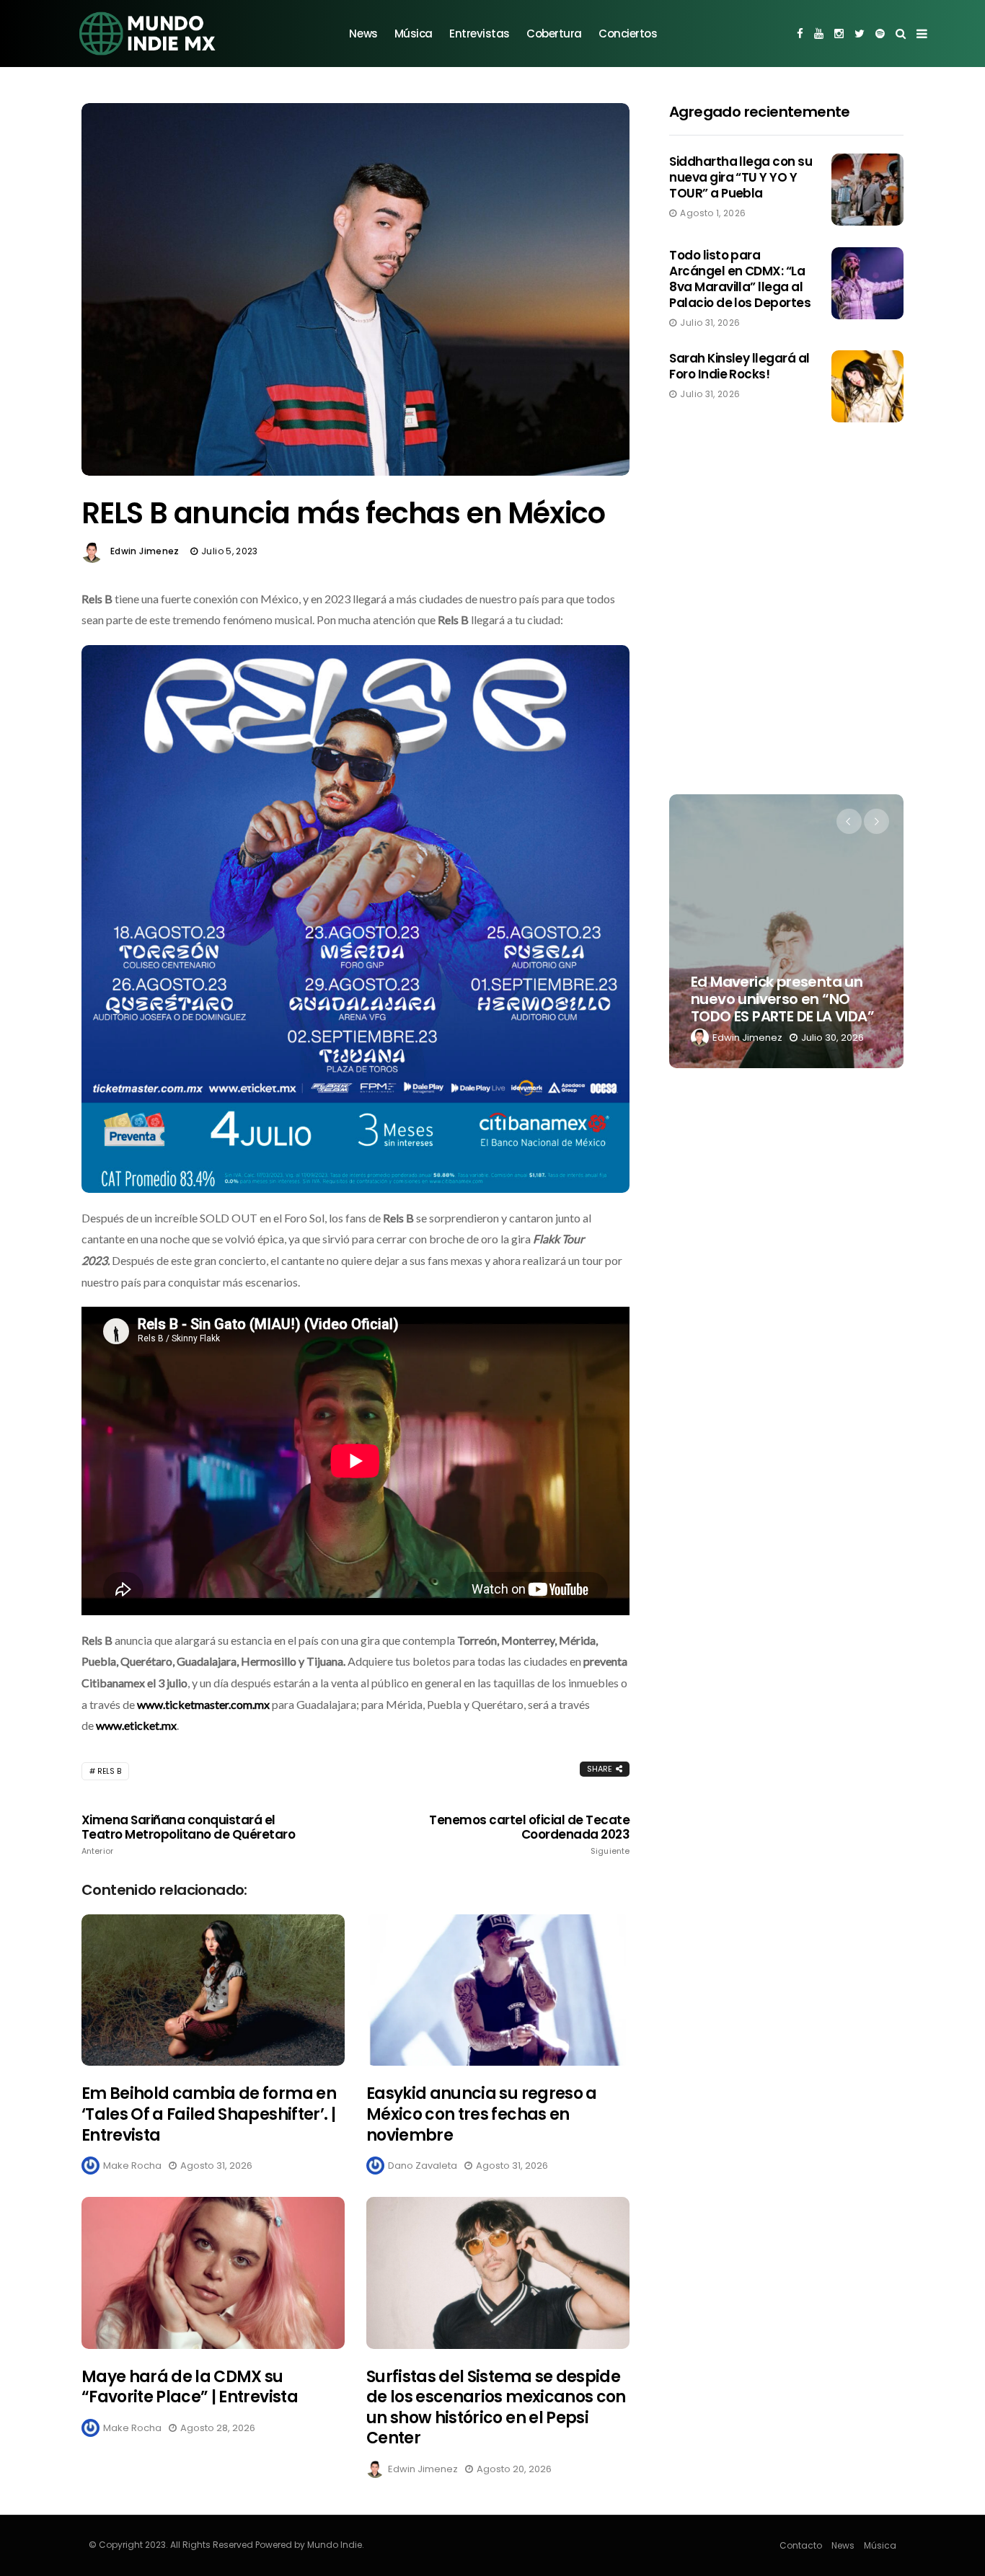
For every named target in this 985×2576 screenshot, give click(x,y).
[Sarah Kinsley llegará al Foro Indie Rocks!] (867, 386)
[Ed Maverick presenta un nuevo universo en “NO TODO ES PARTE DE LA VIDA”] (786, 931)
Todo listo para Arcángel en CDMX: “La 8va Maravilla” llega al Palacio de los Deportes (740, 279)
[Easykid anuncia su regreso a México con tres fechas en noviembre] (498, 1990)
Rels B (109, 1771)
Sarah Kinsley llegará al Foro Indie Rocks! (739, 366)
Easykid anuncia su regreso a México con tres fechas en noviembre (482, 2114)
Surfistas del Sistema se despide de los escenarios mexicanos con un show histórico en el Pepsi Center (496, 2408)
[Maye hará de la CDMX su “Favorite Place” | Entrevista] (213, 2273)
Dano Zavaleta (423, 2166)
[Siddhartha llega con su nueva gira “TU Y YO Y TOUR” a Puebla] (867, 190)
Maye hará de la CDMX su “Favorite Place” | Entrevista (190, 2387)
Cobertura (554, 34)
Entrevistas (480, 34)
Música (414, 34)
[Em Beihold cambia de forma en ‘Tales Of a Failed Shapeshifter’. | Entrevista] (213, 1990)
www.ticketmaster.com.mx (203, 1704)
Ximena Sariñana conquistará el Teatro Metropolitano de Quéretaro (188, 1834)
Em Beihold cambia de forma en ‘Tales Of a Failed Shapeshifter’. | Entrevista (209, 2114)
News (363, 34)
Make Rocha (132, 2166)
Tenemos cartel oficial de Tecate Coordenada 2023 (529, 1834)
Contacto (801, 2545)
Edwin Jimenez (145, 551)
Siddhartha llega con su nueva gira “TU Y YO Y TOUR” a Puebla (741, 177)
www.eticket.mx (136, 1725)
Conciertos (628, 34)
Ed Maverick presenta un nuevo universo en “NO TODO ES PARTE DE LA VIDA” (782, 999)
